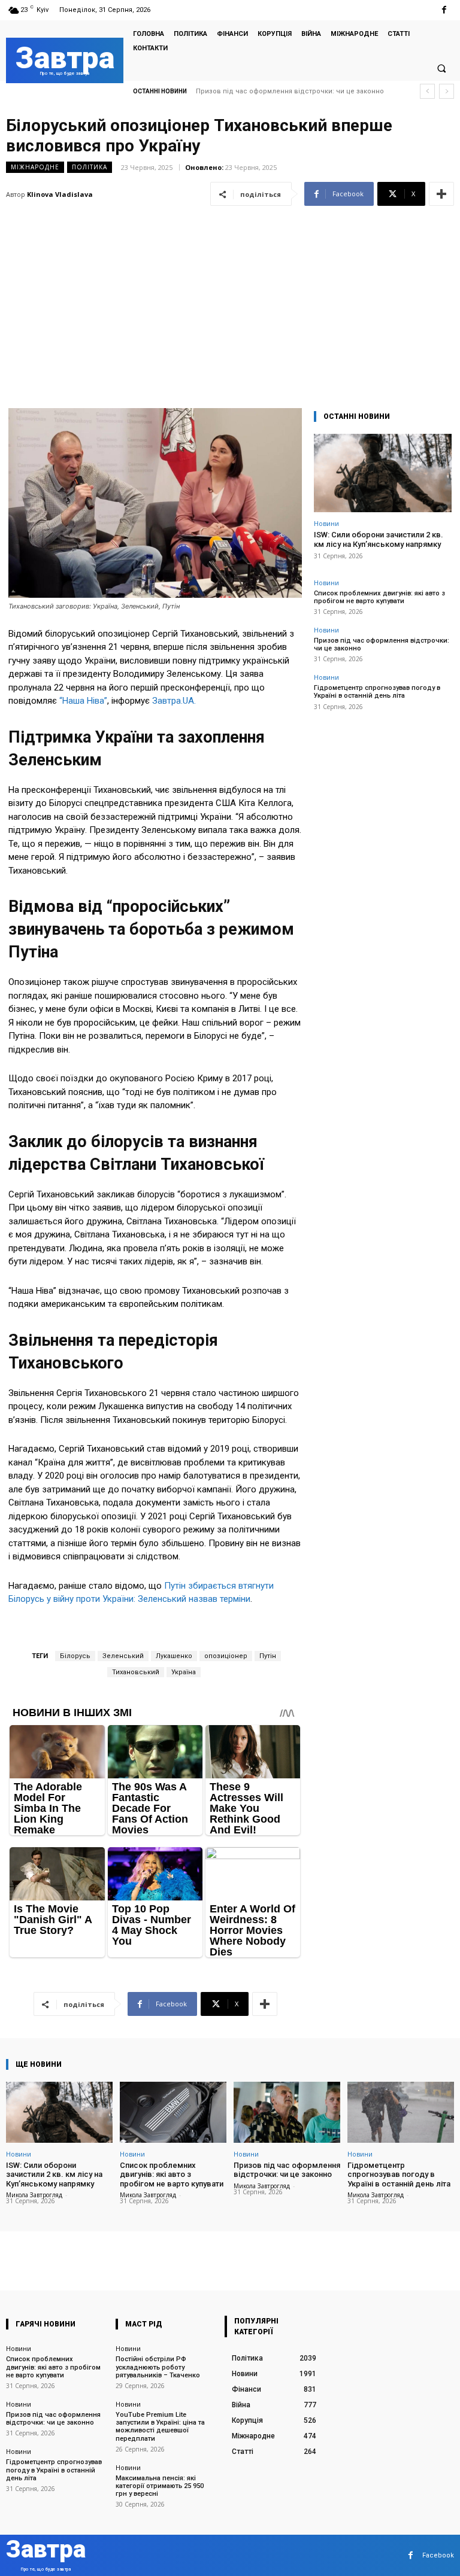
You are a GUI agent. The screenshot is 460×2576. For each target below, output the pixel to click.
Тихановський (136, 1672)
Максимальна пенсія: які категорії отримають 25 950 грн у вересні (160, 2486)
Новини (326, 523)
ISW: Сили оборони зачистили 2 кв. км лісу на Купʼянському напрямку (379, 539)
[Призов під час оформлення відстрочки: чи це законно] (287, 2112)
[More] (441, 194)
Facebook (438, 2555)
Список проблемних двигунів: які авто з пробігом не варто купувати (379, 597)
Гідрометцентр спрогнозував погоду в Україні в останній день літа (377, 692)
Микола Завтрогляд (34, 2195)
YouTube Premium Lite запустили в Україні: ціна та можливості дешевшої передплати (160, 2427)
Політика (90, 167)
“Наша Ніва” (83, 701)
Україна (184, 1672)
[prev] (427, 91)
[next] (447, 91)
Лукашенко (174, 1656)
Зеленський (123, 1656)
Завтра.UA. (174, 701)
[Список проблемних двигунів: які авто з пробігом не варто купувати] (173, 2112)
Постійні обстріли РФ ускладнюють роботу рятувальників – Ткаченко (158, 2367)
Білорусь (75, 1656)
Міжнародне (35, 167)
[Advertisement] (230, 300)
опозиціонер (226, 1656)
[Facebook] (444, 10)
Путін (268, 1656)
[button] (441, 68)
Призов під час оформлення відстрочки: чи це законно (287, 2170)
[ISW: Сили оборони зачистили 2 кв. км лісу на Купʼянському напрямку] (383, 473)
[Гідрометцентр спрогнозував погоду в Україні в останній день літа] (401, 2112)
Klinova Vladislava (60, 194)
